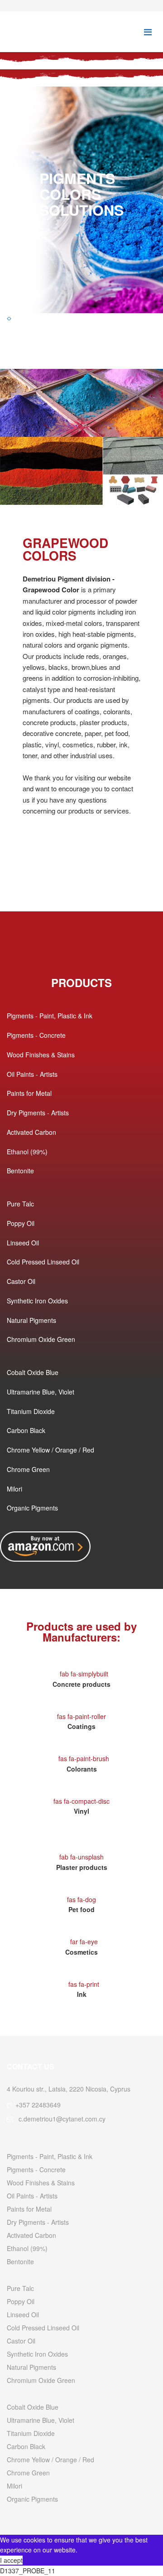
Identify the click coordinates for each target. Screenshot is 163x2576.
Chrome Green (28, 1469)
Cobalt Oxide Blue (33, 1372)
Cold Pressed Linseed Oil (43, 1262)
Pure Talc (20, 1204)
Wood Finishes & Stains (41, 1055)
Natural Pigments (31, 1320)
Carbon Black (26, 1430)
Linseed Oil (23, 1243)
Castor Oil (21, 1281)
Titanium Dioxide (31, 1411)
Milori (14, 1489)
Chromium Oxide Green (41, 1339)
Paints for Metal (29, 1093)
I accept (11, 2560)
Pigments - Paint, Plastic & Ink (50, 1016)
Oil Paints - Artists (32, 1074)
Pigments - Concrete (36, 1035)
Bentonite (20, 1171)
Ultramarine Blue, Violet (41, 1392)
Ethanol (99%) (27, 1152)
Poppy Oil (21, 1223)
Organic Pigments (32, 1508)
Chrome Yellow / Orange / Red (50, 1450)
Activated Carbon (31, 1132)
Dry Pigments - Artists (38, 1113)
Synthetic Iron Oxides (37, 1301)
